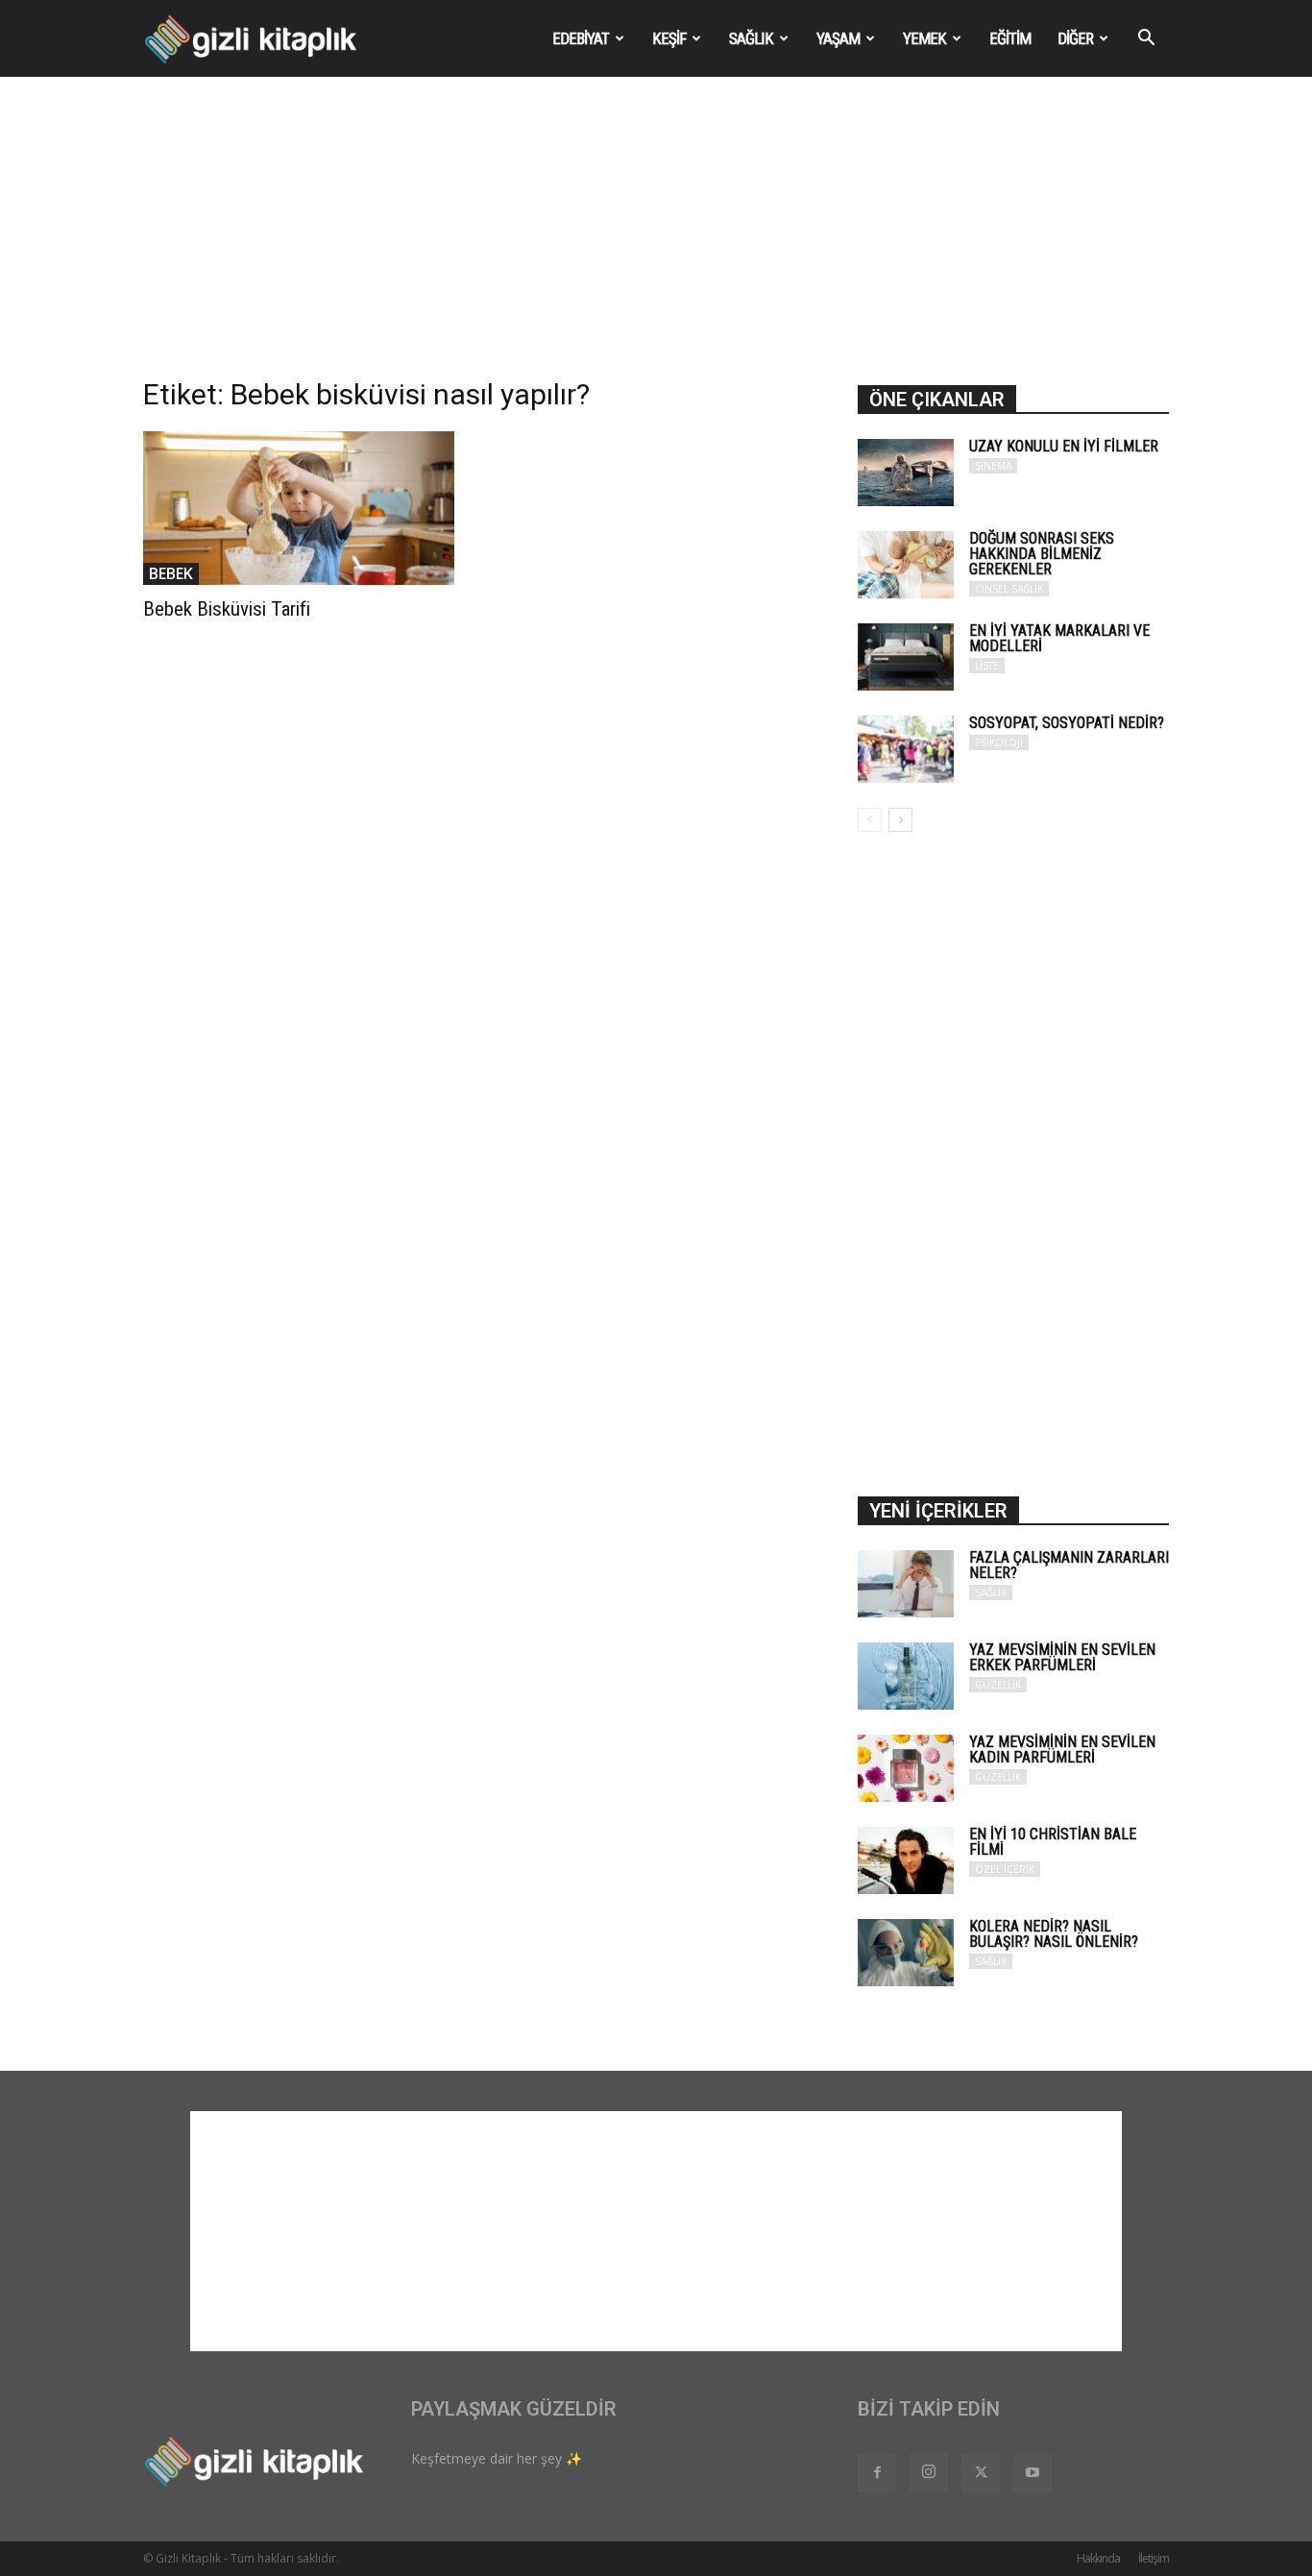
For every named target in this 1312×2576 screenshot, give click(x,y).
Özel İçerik (1005, 1869)
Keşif (669, 38)
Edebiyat (581, 38)
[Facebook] (877, 2473)
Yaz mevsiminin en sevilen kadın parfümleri (1062, 1750)
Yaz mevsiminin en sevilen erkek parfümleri (1062, 1657)
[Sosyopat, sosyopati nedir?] (906, 749)
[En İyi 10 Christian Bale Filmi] (906, 1860)
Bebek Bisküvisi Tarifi (227, 609)
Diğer (1075, 38)
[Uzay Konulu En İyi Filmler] (906, 473)
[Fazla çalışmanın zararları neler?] (906, 1584)
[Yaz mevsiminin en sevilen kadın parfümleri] (906, 1768)
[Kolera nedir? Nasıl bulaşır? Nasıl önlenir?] (906, 1953)
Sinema (993, 466)
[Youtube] (1033, 2473)
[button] (1146, 40)
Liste (987, 666)
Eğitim (1010, 38)
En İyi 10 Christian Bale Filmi (1053, 1842)
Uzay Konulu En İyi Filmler (1064, 446)
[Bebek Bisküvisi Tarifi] (299, 508)
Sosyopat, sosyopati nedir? (1067, 723)
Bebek (171, 573)
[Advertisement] (656, 241)
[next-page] (900, 820)
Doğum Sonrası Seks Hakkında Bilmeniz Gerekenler (1042, 554)
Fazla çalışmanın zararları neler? (1069, 1565)
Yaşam (838, 38)
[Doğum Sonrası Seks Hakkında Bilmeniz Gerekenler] (906, 565)
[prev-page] (870, 820)
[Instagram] (929, 2472)
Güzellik (998, 1685)
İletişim (1154, 2558)
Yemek (924, 38)
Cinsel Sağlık (1009, 589)
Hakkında (1098, 2558)
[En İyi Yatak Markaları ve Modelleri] (906, 657)
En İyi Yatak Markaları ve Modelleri (1059, 638)
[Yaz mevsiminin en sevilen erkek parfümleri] (906, 1676)
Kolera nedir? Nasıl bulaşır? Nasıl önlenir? (1054, 1934)
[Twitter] (981, 2473)
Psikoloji (999, 742)
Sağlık (751, 38)
